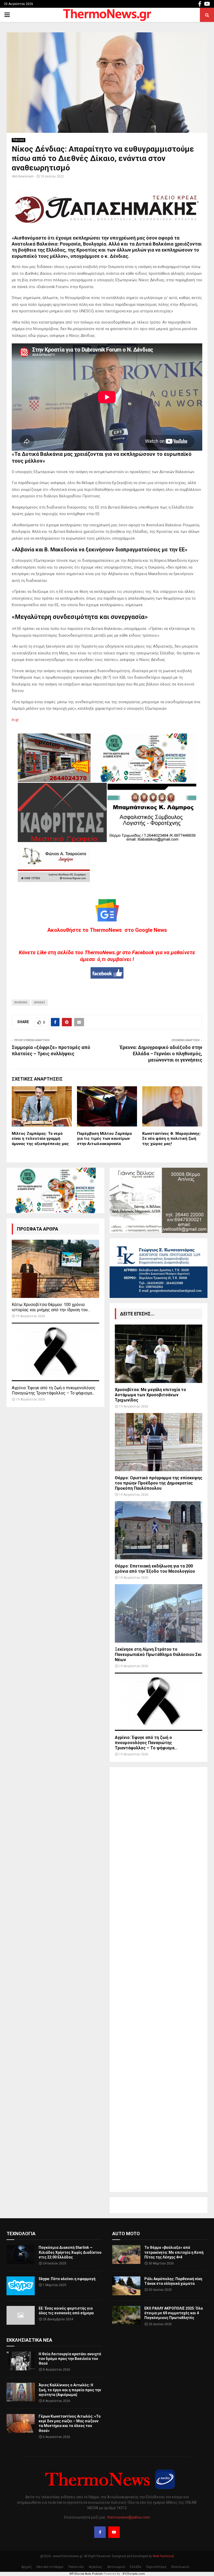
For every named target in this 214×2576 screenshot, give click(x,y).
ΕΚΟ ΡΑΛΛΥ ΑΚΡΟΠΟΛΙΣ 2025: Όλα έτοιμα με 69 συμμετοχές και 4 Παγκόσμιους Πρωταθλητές (174, 2313)
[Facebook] (100, 2532)
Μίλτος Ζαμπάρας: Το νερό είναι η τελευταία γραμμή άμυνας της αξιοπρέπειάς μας (40, 1139)
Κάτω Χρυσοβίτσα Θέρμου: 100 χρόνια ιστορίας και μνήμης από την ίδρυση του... (51, 1307)
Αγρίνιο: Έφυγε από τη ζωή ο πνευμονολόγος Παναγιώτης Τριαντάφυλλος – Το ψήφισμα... (54, 1390)
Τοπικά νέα (76, 2567)
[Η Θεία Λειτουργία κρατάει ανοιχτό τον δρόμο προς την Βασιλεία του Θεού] (21, 2361)
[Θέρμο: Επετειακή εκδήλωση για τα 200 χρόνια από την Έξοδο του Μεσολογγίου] (159, 1530)
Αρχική (26, 2567)
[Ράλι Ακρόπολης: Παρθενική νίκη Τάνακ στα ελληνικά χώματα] (126, 2286)
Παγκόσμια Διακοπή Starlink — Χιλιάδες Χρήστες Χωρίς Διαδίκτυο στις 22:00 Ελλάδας (70, 2252)
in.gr (15, 720)
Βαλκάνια (21, 1002)
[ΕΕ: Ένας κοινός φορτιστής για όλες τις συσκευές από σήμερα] (21, 2315)
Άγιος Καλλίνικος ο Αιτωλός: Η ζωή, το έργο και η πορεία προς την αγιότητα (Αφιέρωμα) (70, 2390)
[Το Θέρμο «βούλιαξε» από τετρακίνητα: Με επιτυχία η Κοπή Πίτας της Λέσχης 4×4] (126, 2255)
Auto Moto (126, 2234)
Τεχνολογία (21, 2234)
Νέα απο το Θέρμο (50, 2567)
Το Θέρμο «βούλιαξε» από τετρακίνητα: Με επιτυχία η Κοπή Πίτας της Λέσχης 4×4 (174, 2252)
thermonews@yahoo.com (129, 2517)
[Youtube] (114, 2532)
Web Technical (163, 2556)
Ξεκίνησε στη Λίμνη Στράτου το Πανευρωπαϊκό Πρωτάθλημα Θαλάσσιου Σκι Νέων (158, 1654)
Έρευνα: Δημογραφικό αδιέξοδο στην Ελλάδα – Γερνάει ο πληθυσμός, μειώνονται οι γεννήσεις (161, 1054)
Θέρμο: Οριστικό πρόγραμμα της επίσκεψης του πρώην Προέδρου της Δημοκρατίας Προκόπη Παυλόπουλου (159, 1483)
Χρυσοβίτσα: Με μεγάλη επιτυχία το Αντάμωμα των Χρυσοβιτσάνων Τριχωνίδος (150, 1395)
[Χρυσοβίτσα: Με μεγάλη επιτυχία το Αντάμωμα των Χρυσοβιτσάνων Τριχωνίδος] (159, 1354)
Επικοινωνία (180, 2567)
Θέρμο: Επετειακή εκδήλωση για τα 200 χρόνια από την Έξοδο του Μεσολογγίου (155, 1569)
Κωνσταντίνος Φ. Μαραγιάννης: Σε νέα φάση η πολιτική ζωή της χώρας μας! (172, 1139)
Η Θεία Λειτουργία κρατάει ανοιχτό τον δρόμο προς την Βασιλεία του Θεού (70, 2359)
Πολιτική (19, 140)
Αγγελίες (96, 2567)
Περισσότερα (156, 2567)
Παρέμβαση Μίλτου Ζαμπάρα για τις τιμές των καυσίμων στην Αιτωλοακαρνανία (104, 1139)
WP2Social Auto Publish (86, 2574)
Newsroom (26, 176)
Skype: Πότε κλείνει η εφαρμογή (67, 2279)
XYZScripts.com (134, 2574)
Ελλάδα (136, 2567)
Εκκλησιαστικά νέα (29, 2340)
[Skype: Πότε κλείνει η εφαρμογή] (21, 2286)
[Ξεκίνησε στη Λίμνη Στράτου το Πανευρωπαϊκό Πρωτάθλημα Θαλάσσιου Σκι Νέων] (159, 1613)
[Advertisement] (159, 1979)
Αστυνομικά (116, 2567)
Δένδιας (40, 1002)
